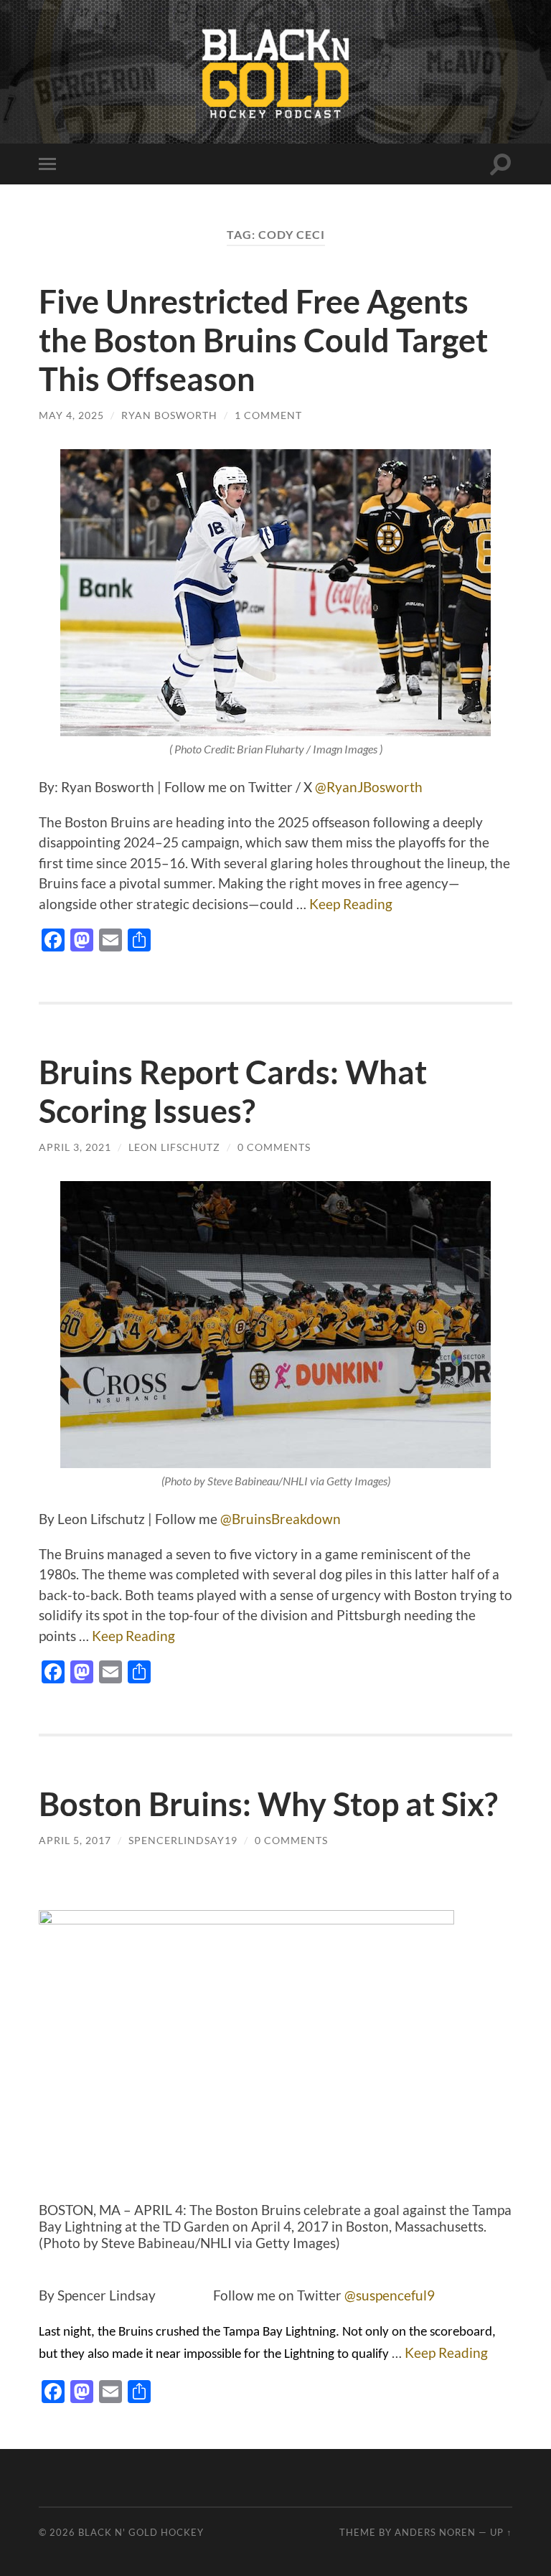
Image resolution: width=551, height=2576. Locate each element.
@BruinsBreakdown (281, 1519)
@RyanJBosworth (367, 787)
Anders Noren (435, 2532)
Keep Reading (351, 904)
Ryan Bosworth (169, 415)
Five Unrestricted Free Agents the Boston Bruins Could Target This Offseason (263, 340)
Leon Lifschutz (174, 1147)
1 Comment (268, 415)
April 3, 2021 (75, 1147)
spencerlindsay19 (183, 1840)
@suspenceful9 (390, 2295)
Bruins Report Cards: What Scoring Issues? (233, 1091)
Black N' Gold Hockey (141, 2532)
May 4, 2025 (71, 415)
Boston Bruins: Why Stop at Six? (268, 1804)
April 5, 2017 (75, 1840)
